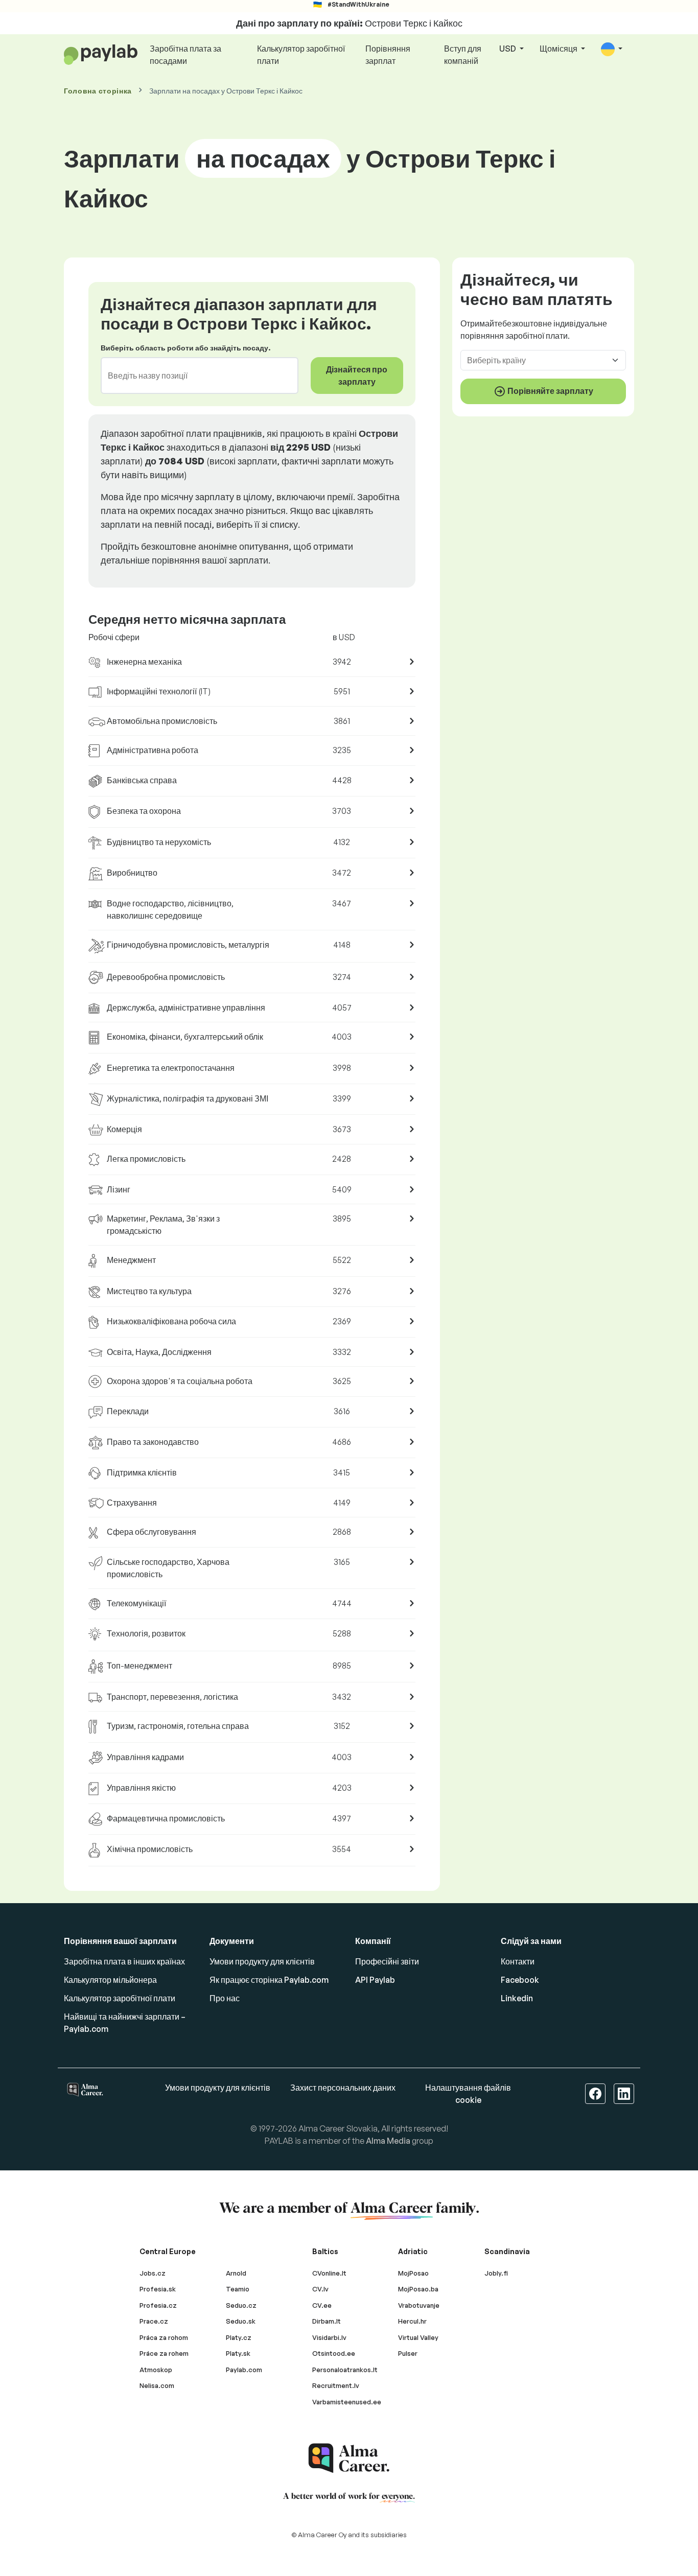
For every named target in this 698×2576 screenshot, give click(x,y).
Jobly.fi (496, 2273)
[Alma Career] (349, 2458)
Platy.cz (239, 2337)
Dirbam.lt (327, 2321)
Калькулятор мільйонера (110, 1980)
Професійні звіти (387, 1961)
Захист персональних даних (343, 2088)
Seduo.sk (241, 2321)
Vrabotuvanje (419, 2305)
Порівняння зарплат (388, 55)
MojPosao (413, 2273)
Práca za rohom (164, 2337)
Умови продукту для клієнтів (262, 1961)
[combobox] (193, 376)
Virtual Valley (418, 2337)
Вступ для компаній (463, 55)
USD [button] (508, 49)
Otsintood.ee (334, 2353)
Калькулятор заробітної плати (301, 55)
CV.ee (322, 2305)
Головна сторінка (98, 91)
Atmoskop (156, 2370)
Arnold (236, 2273)
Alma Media (388, 2141)
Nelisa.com (157, 2385)
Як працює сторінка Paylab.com (269, 1980)
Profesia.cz (158, 2305)
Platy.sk (238, 2353)
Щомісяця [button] (559, 49)
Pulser (408, 2353)
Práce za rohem (164, 2353)
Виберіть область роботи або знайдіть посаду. (185, 348)
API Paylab (375, 1980)
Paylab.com (244, 2370)
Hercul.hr (412, 2321)
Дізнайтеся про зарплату (357, 376)
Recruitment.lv (336, 2385)
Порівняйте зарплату (550, 390)
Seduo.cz (241, 2305)
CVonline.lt (329, 2273)
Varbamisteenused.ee (347, 2402)
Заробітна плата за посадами (185, 55)
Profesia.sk (158, 2289)
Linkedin (517, 1998)
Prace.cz (154, 2321)
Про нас (225, 1998)
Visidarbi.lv (329, 2337)
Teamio (238, 2289)
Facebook (520, 1980)
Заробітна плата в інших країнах (124, 1961)
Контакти (518, 1961)
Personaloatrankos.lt (345, 2370)
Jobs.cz (153, 2273)
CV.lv (320, 2289)
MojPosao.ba (418, 2289)
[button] (612, 49)
